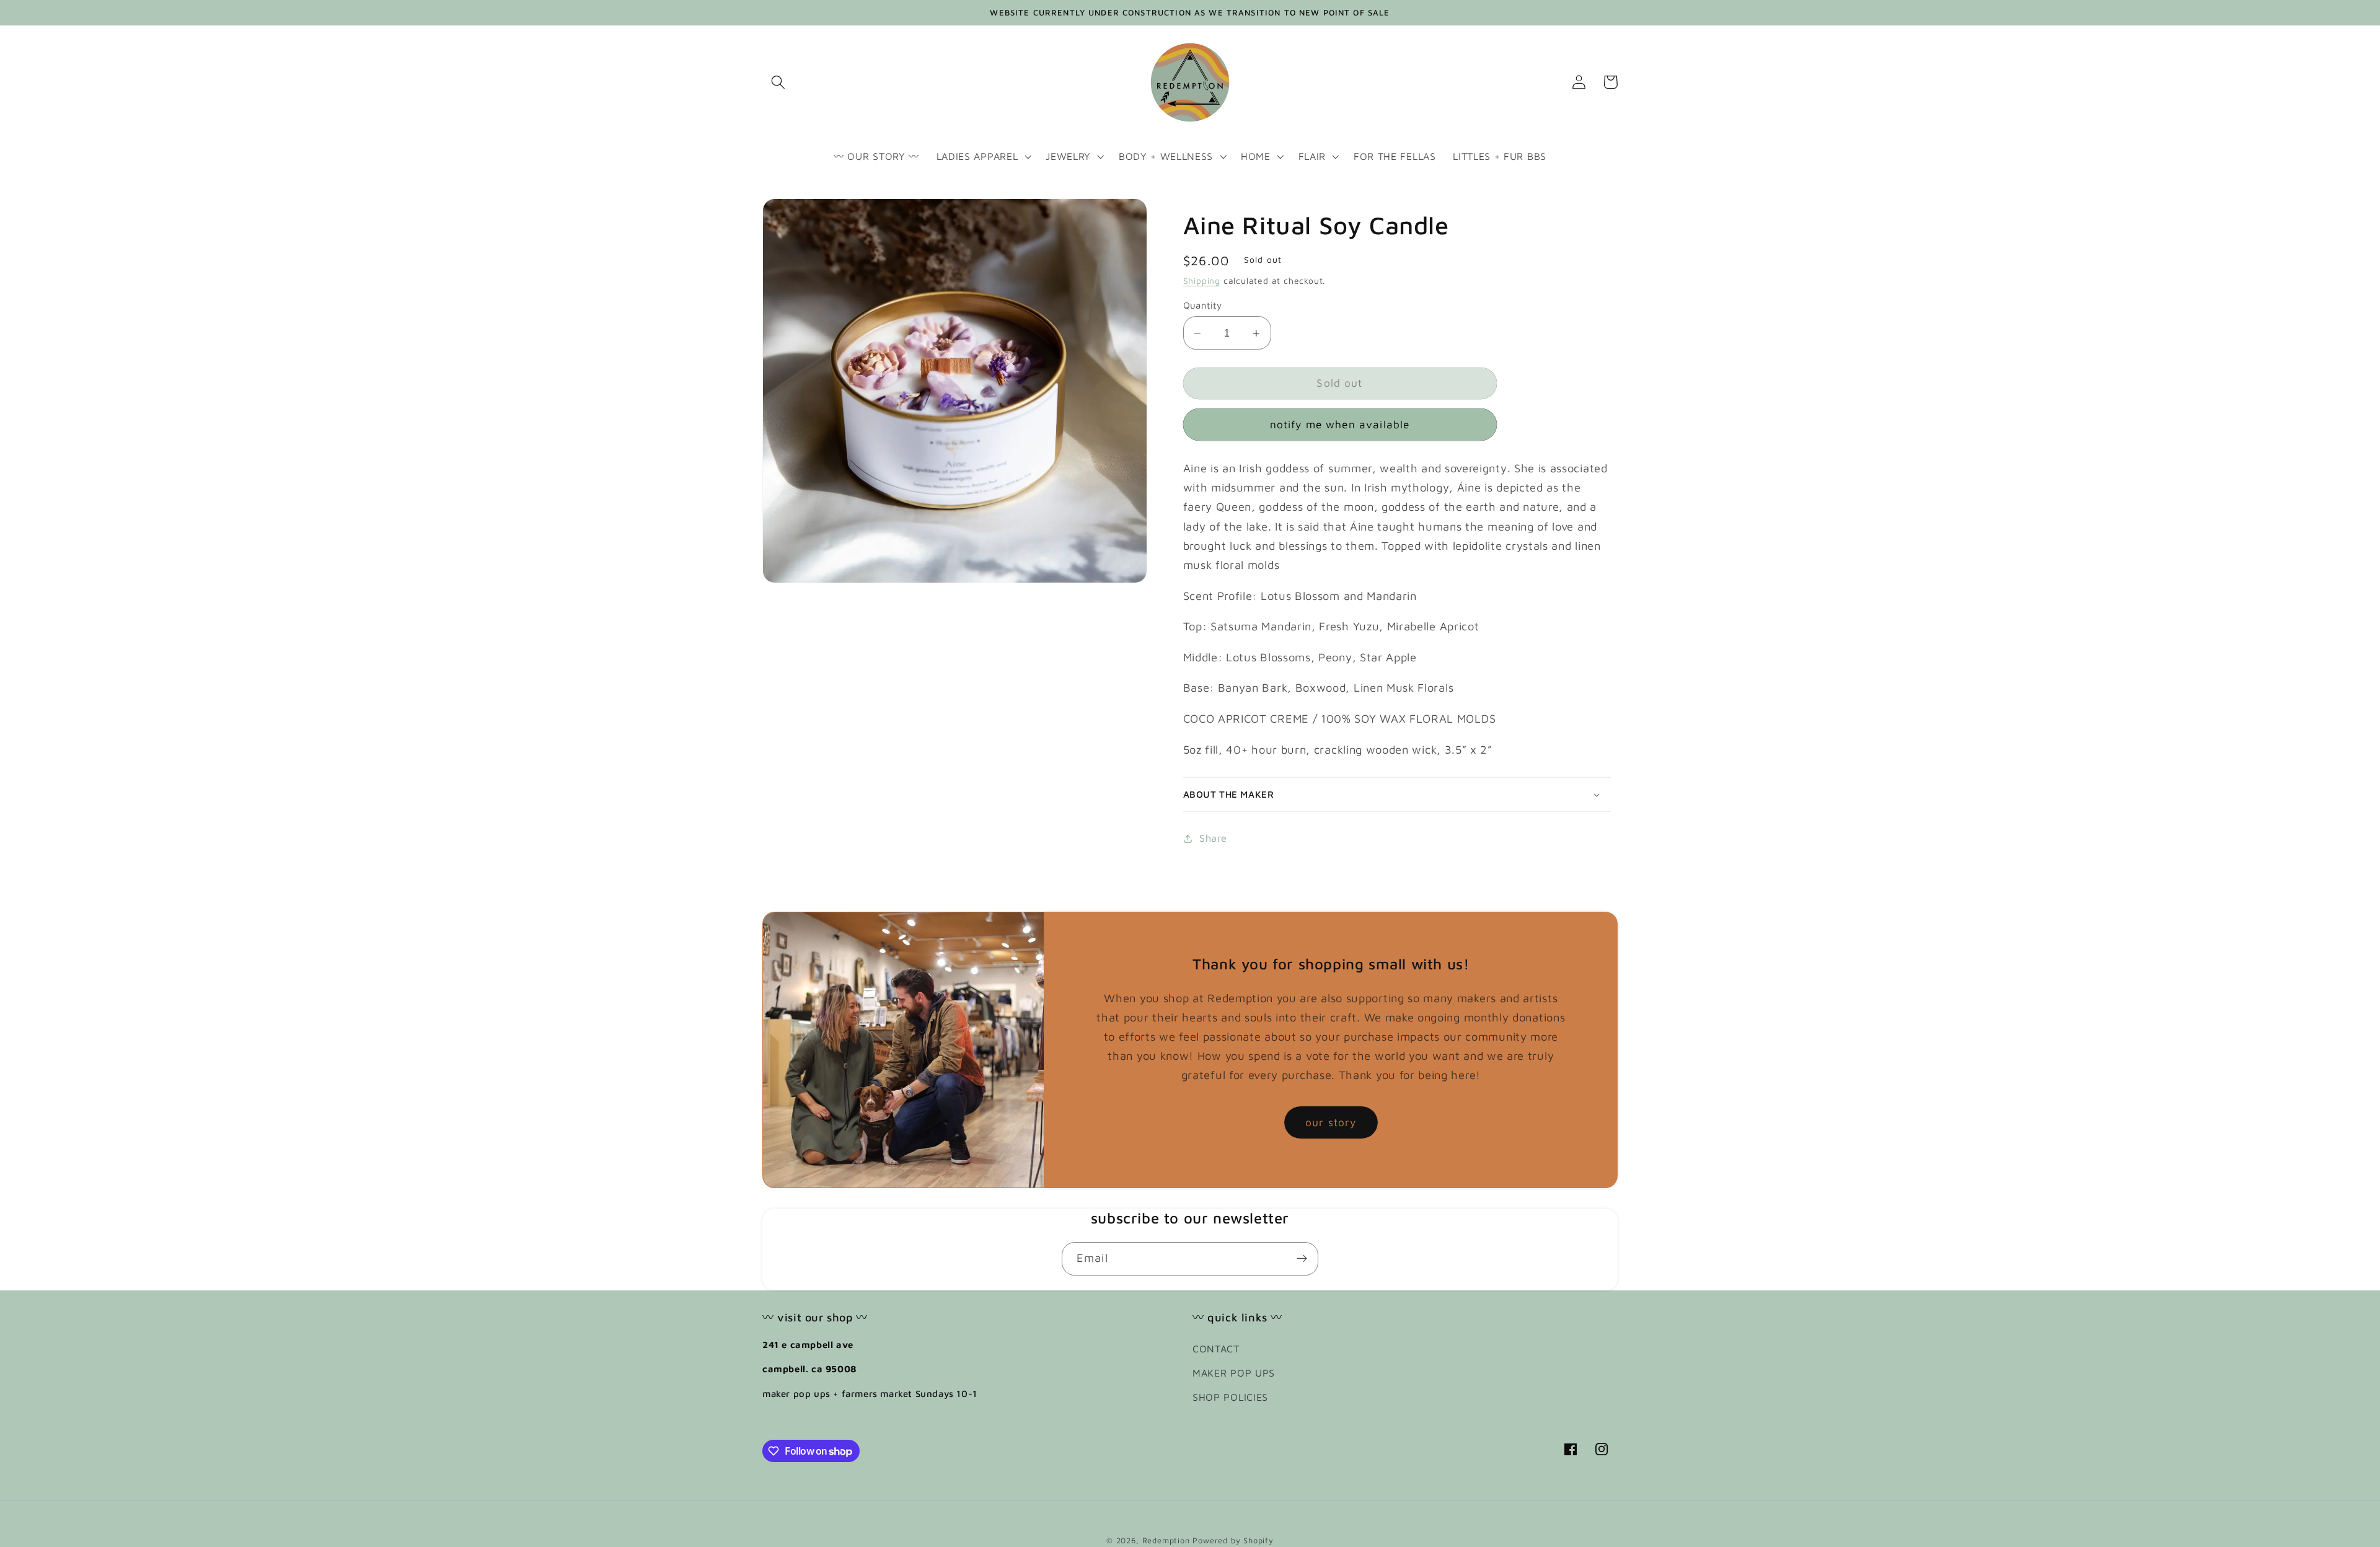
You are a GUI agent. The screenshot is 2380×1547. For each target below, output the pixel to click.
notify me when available (1340, 425)
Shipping (1202, 281)
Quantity (1203, 306)
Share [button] (1213, 838)
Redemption (1166, 1540)
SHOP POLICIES (1230, 1397)
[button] (778, 82)
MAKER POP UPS (1234, 1373)
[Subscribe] (1302, 1259)
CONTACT (1216, 1348)
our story (1331, 1122)
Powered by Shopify (1233, 1540)
